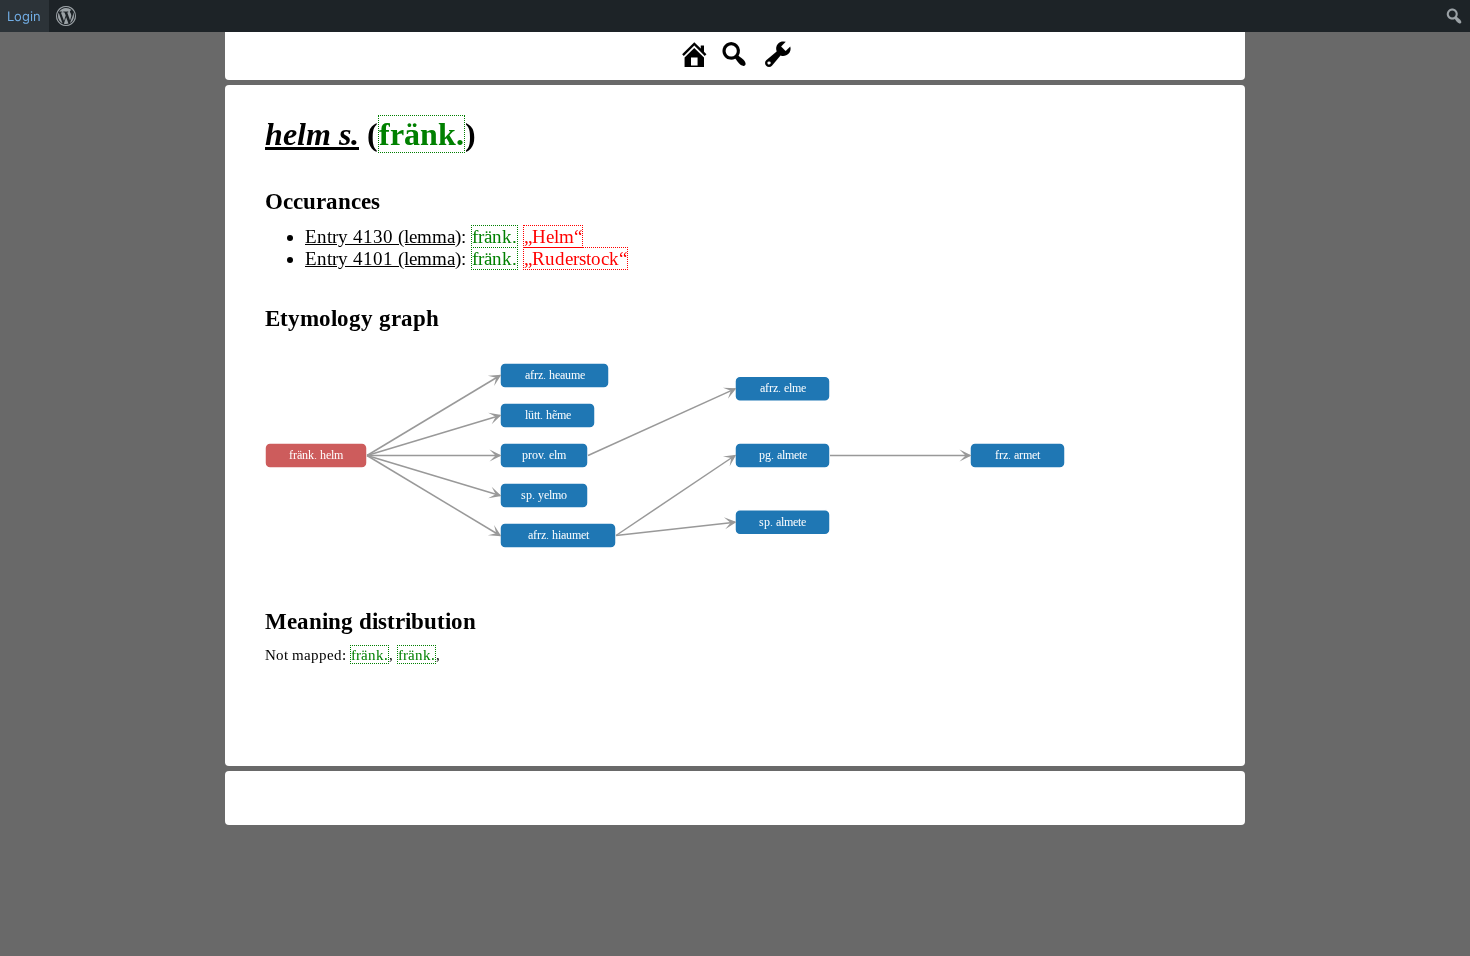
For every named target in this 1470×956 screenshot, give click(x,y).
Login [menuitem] (24, 16)
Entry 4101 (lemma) (383, 258)
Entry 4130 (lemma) (383, 236)
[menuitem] (66, 16)
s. (312, 134)
